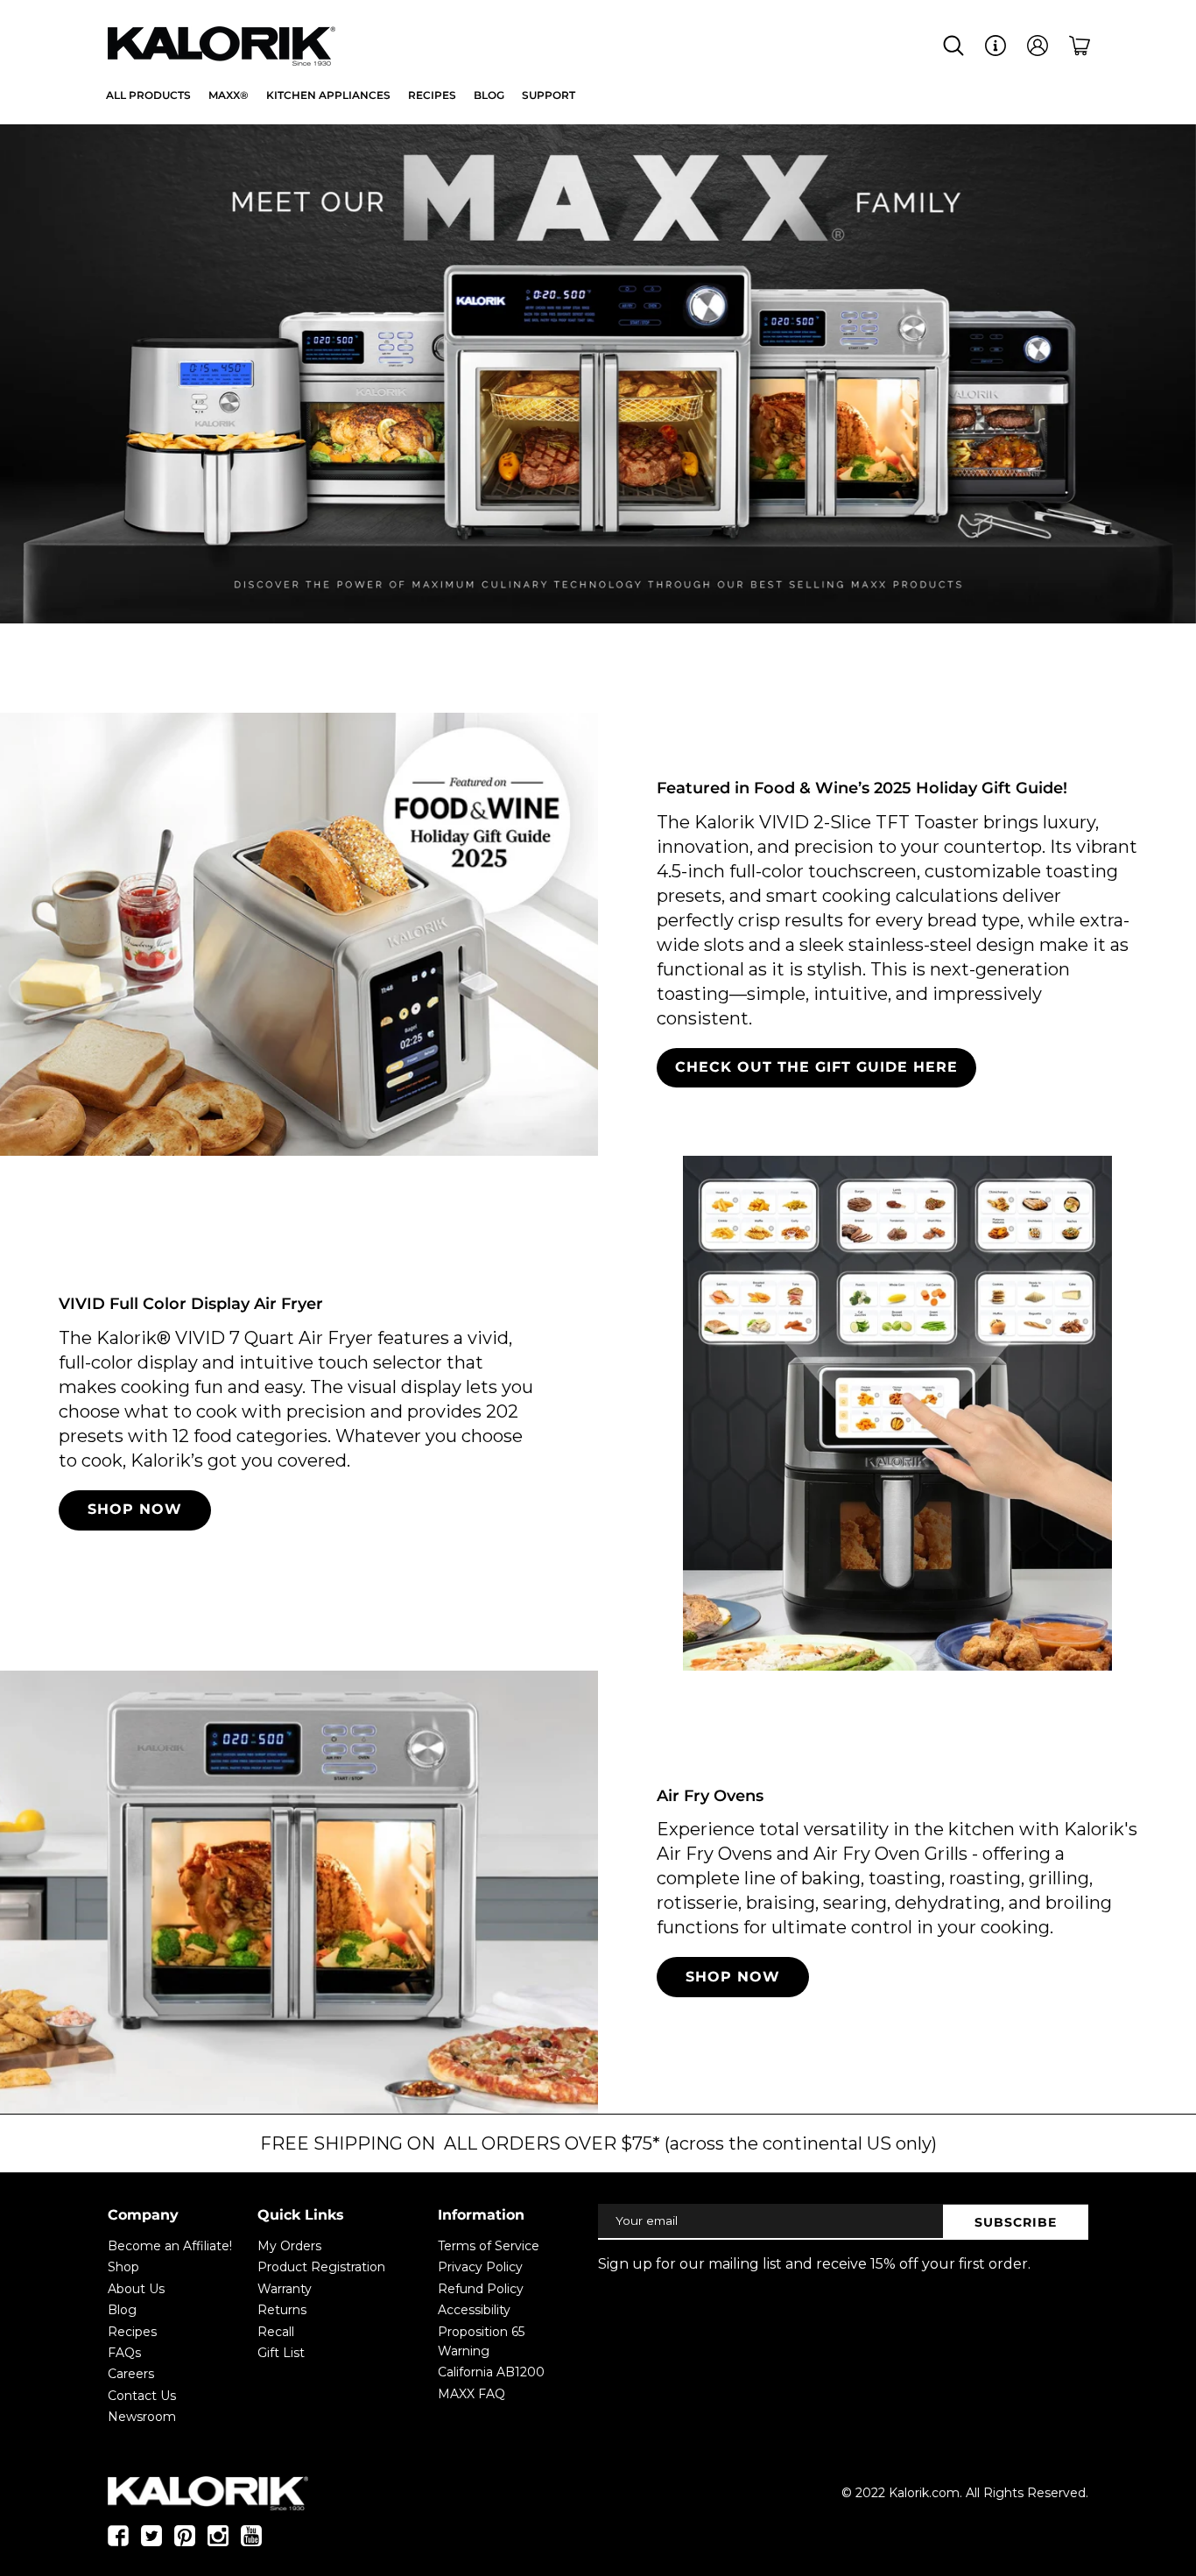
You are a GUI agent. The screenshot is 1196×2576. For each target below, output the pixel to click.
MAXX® (229, 95)
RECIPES (432, 95)
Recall (276, 2332)
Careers (131, 2374)
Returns (282, 2310)
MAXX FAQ (471, 2394)
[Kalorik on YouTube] (251, 2542)
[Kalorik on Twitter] (151, 2542)
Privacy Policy (480, 2267)
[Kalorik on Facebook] (118, 2542)
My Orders (289, 2246)
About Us (136, 2289)
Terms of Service (489, 2246)
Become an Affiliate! (170, 2246)
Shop (123, 2267)
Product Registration (321, 2267)
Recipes (132, 2332)
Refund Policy (481, 2289)
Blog (122, 2310)
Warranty (285, 2289)
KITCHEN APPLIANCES (328, 95)
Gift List (281, 2353)
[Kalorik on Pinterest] (185, 2542)
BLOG (489, 95)
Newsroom (142, 2417)
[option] (598, 377)
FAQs (124, 2353)
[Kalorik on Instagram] (218, 2542)
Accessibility (474, 2310)
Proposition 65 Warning (481, 2341)
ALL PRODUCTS (148, 95)
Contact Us (142, 2396)
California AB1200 (491, 2372)
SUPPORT (549, 95)
